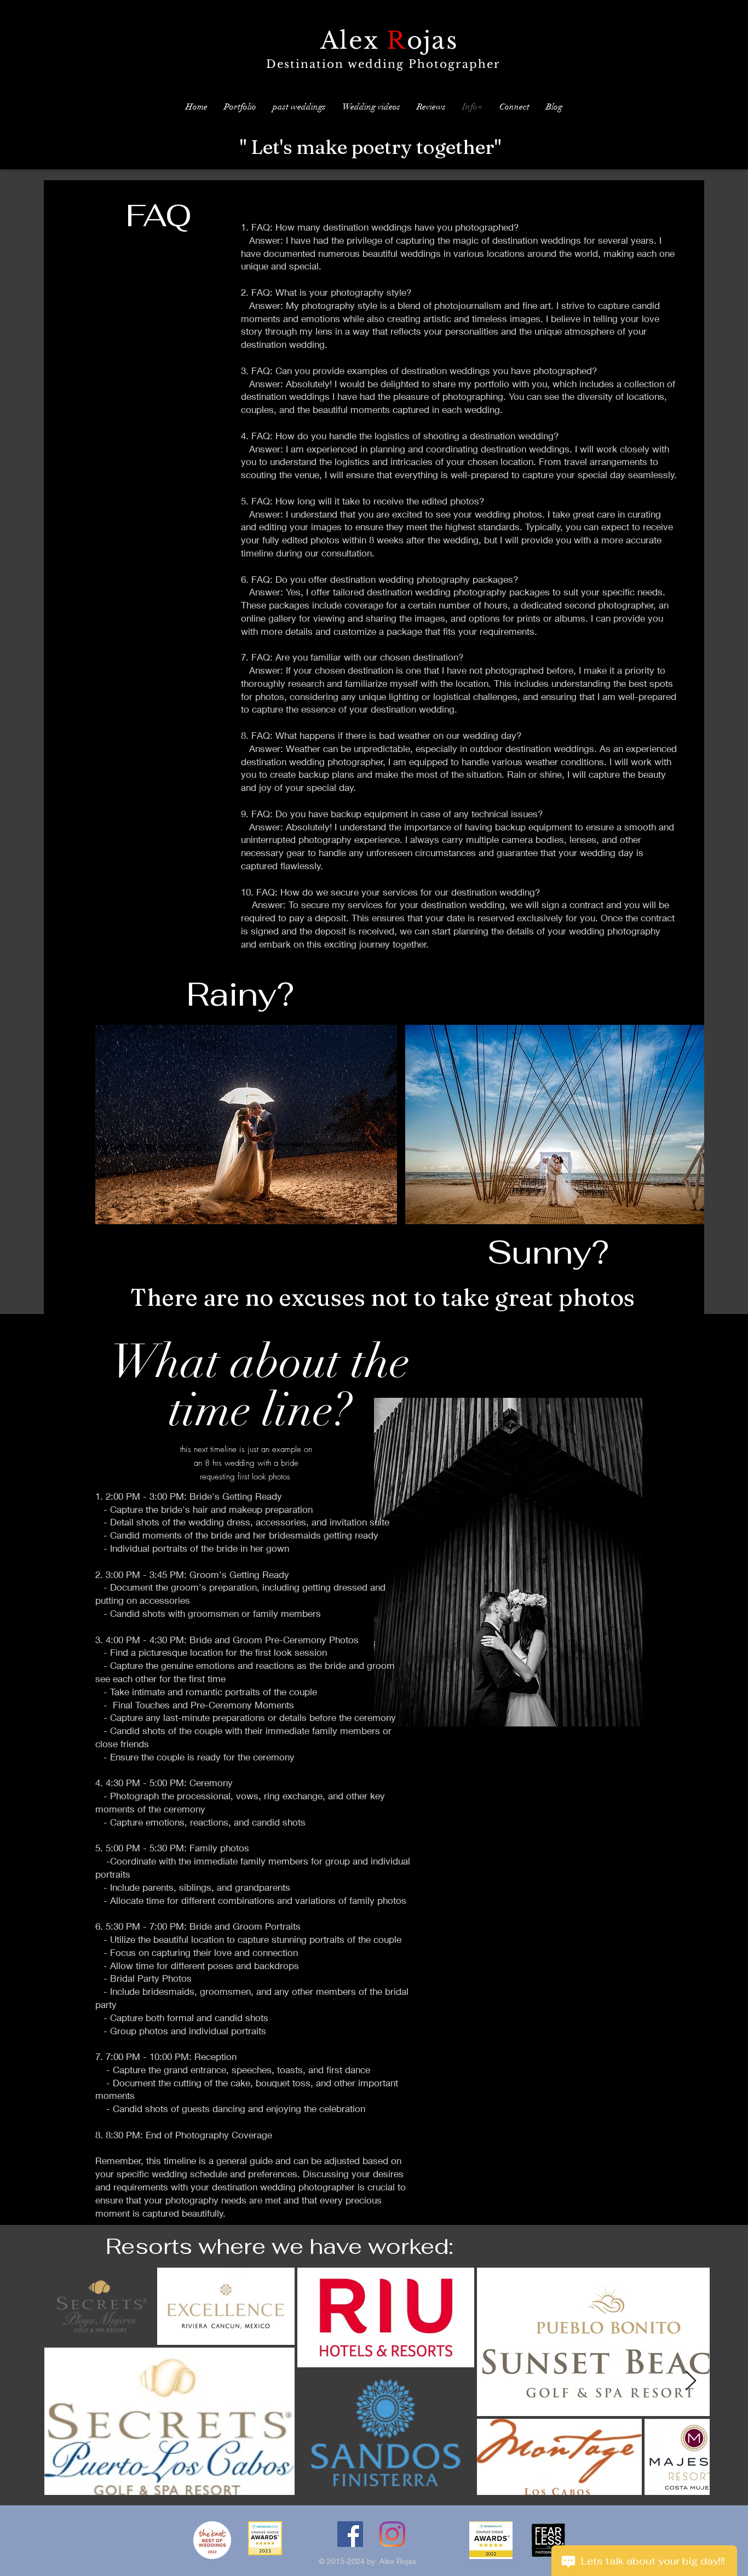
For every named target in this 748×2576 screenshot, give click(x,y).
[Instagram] (392, 2534)
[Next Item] (691, 2381)
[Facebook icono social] (350, 2534)
